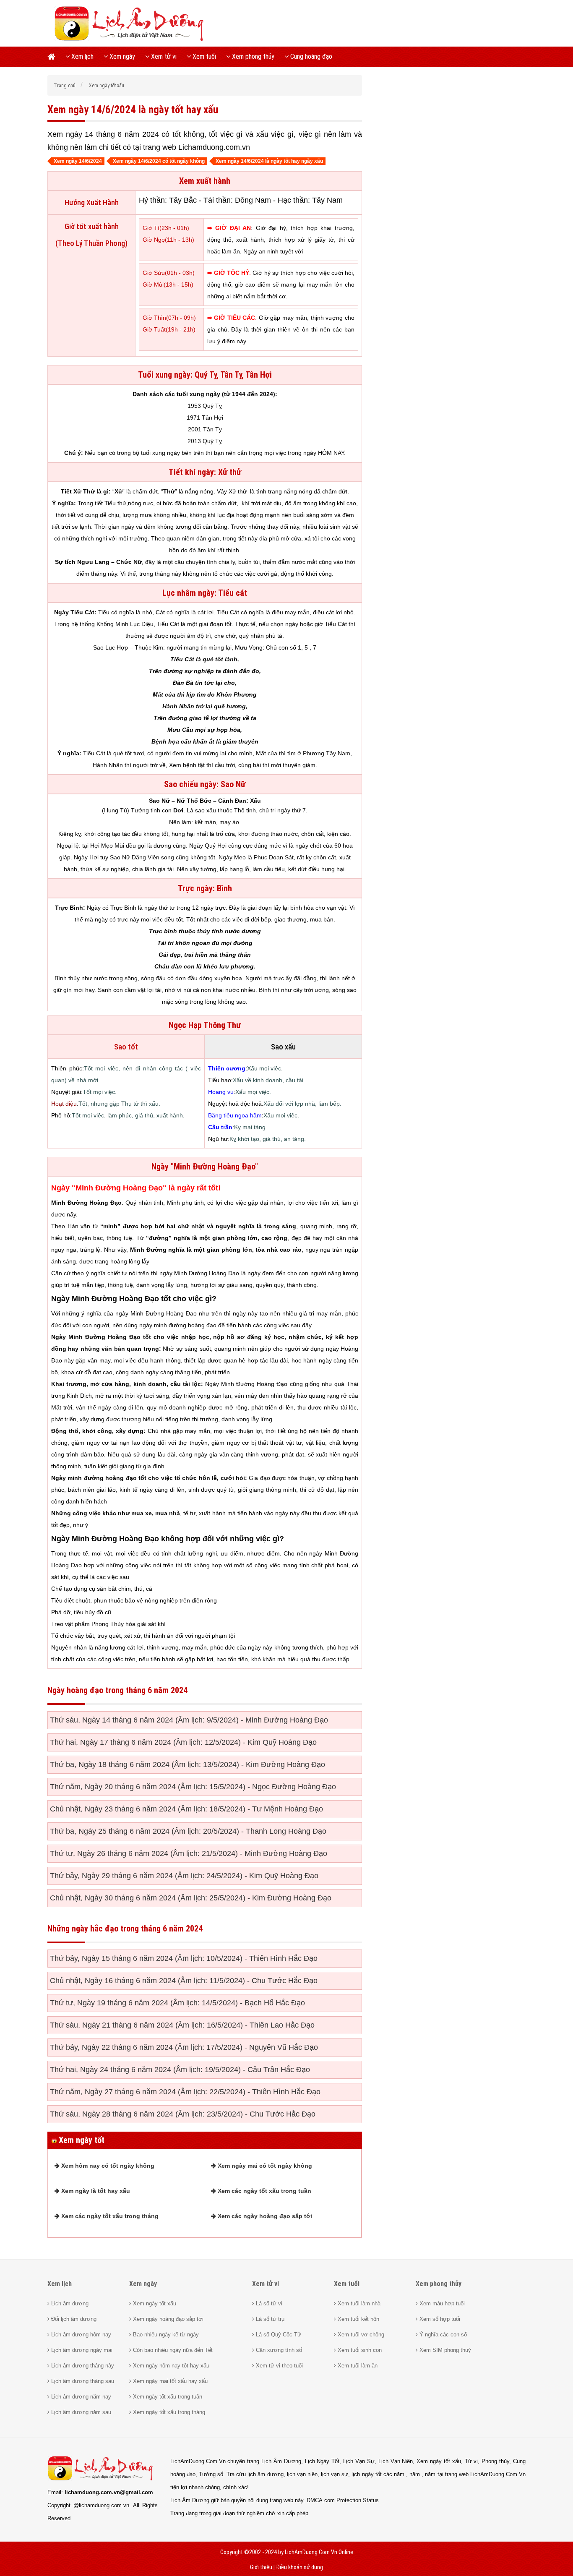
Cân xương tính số (278, 2350)
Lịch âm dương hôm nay (80, 2335)
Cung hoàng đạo (310, 56)
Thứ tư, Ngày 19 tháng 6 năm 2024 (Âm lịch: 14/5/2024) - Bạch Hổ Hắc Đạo (177, 2003)
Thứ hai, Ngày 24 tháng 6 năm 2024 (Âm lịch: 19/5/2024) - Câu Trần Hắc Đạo (180, 2070)
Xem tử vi (163, 56)
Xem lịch (82, 56)
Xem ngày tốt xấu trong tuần (167, 2397)
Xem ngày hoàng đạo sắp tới (167, 2319)
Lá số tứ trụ (269, 2319)
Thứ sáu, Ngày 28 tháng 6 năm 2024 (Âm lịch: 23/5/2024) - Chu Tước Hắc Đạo (183, 2114)
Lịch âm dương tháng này (82, 2366)
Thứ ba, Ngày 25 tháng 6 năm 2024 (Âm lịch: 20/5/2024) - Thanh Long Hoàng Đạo (188, 1831)
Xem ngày (121, 56)
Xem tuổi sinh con (359, 2350)
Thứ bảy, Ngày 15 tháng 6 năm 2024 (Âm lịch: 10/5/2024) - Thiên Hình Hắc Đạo (184, 1958)
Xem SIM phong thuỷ (444, 2350)
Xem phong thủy (252, 56)
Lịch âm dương (69, 2303)
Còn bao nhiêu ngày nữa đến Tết (172, 2350)
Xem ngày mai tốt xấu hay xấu (169, 2381)
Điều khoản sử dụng (300, 2567)
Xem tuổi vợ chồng (360, 2335)
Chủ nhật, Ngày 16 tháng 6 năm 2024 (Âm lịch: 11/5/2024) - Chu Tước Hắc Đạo (184, 1981)
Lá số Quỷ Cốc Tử (278, 2335)
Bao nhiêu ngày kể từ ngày (165, 2335)
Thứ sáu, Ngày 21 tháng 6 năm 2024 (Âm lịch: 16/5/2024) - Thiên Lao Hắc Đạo (182, 2025)
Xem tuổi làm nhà (358, 2303)
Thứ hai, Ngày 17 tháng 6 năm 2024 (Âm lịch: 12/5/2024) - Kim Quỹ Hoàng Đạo (183, 1742)
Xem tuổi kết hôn (358, 2319)
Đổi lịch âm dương (73, 2319)
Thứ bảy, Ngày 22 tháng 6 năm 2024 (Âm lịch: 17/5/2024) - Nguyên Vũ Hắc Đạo (184, 2047)
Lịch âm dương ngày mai (81, 2350)
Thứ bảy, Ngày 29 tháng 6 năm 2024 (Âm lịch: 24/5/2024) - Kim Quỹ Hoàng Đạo (184, 1876)
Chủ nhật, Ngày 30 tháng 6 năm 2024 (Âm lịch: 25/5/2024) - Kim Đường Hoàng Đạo (191, 1898)
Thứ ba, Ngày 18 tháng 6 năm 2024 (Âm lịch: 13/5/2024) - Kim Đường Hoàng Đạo (188, 1764)
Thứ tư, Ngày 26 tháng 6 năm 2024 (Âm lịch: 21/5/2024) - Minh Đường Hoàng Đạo (189, 1853)
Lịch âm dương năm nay (80, 2397)
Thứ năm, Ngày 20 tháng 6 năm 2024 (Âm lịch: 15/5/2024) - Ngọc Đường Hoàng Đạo (193, 1787)
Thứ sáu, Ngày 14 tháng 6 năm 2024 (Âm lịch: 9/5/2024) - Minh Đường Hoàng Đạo (189, 1720)
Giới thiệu (261, 2567)
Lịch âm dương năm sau (80, 2412)
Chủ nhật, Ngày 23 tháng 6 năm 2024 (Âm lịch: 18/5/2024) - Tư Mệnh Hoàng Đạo (186, 1809)
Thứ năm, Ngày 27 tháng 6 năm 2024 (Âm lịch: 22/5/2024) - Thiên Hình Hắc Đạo (185, 2092)
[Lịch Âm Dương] (132, 40)
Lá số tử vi (268, 2303)
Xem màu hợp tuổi (441, 2303)
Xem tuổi (203, 56)
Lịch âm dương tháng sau (82, 2381)
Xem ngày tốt (81, 2140)
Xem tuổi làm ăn (357, 2366)
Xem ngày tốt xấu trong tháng (168, 2412)
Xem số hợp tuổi (439, 2319)
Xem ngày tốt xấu (154, 2303)
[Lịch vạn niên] (54, 57)
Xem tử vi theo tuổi (279, 2366)
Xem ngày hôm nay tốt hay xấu (170, 2366)
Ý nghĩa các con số (442, 2335)
